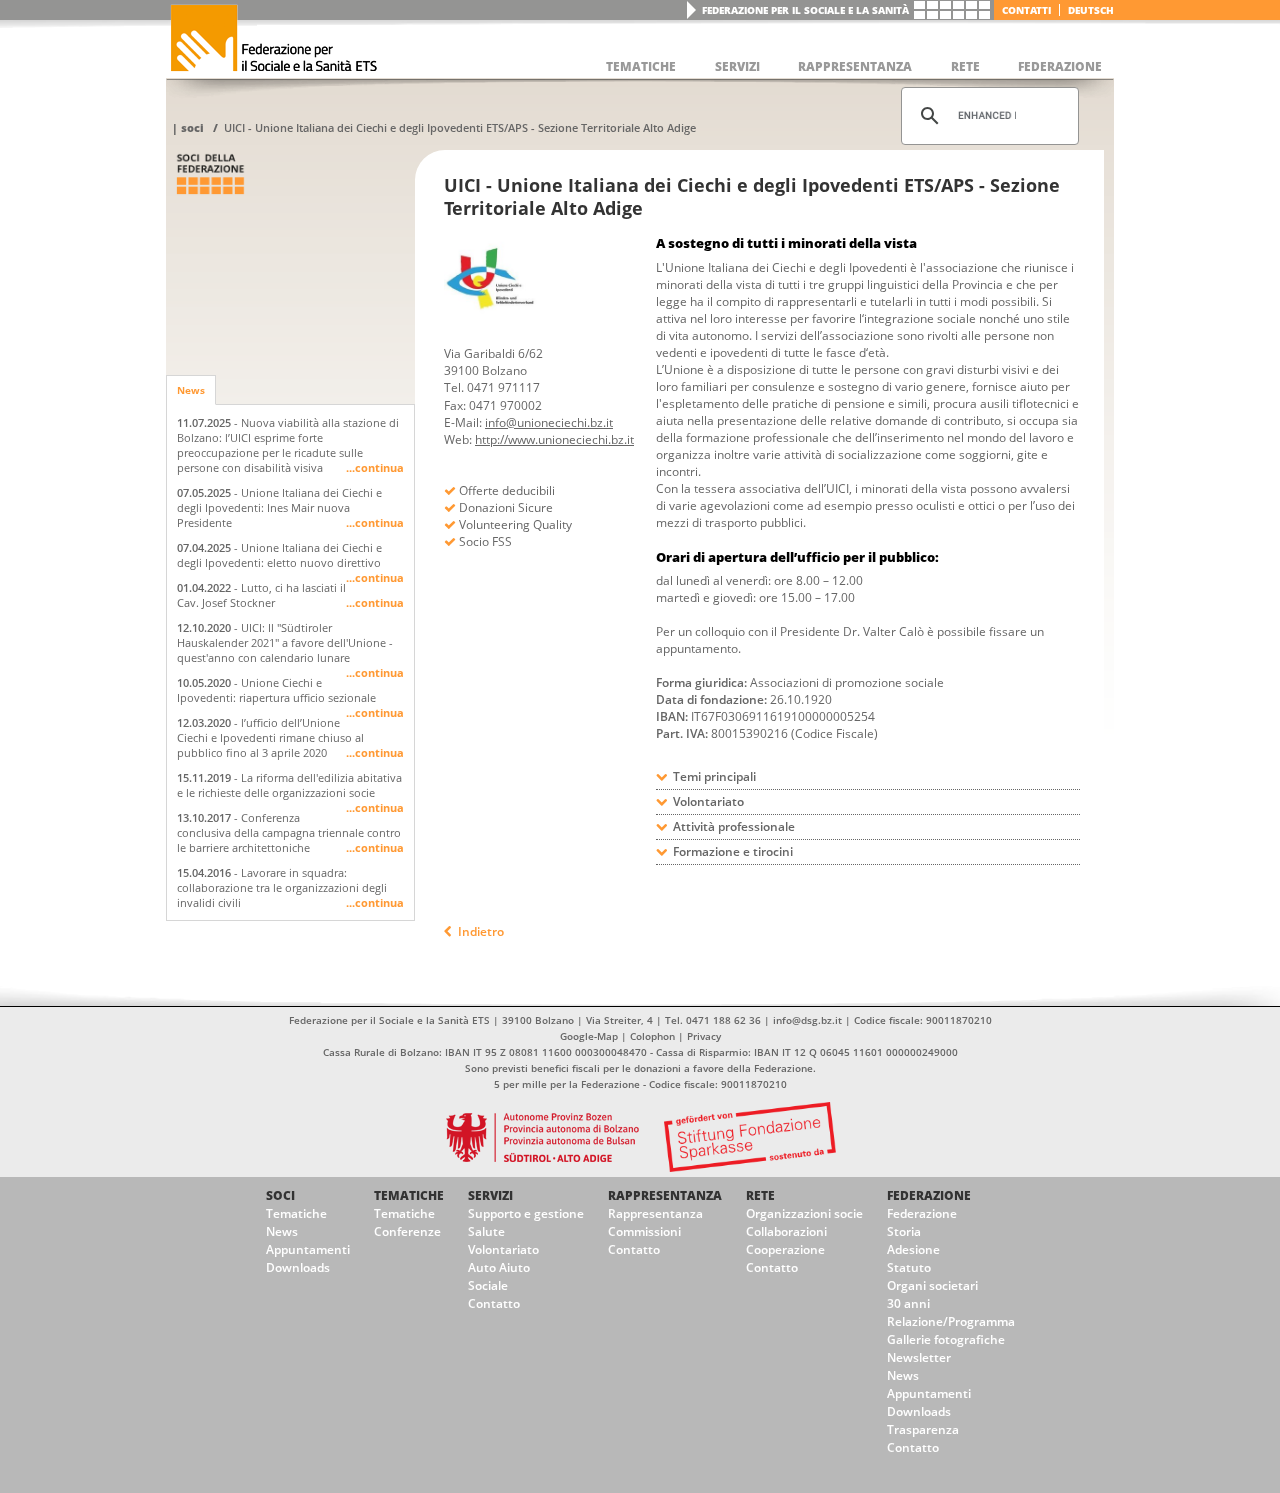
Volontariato (503, 1249)
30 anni (908, 1303)
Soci (192, 127)
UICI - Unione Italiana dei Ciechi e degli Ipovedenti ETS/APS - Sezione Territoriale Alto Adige (460, 127)
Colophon (652, 1036)
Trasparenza (923, 1429)
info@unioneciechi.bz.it (549, 422)
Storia (904, 1231)
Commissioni (644, 1231)
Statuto (909, 1267)
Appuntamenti (308, 1249)
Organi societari (932, 1285)
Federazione (929, 1195)
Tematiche (296, 1213)
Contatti (1026, 10)
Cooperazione (785, 1249)
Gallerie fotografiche (946, 1339)
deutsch (1091, 10)
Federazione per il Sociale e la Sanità (805, 10)
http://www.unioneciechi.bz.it (554, 439)
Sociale (488, 1285)
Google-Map (589, 1036)
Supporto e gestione (526, 1213)
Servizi (490, 1195)
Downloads (298, 1267)
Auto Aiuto (499, 1267)
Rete (760, 1195)
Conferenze (407, 1231)
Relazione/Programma (951, 1321)
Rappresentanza (665, 1195)
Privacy (704, 1036)
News (191, 390)
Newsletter (919, 1357)
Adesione (913, 1249)
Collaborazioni (786, 1231)
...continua (375, 467)
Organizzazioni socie (804, 1213)
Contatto (494, 1303)
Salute (486, 1231)
